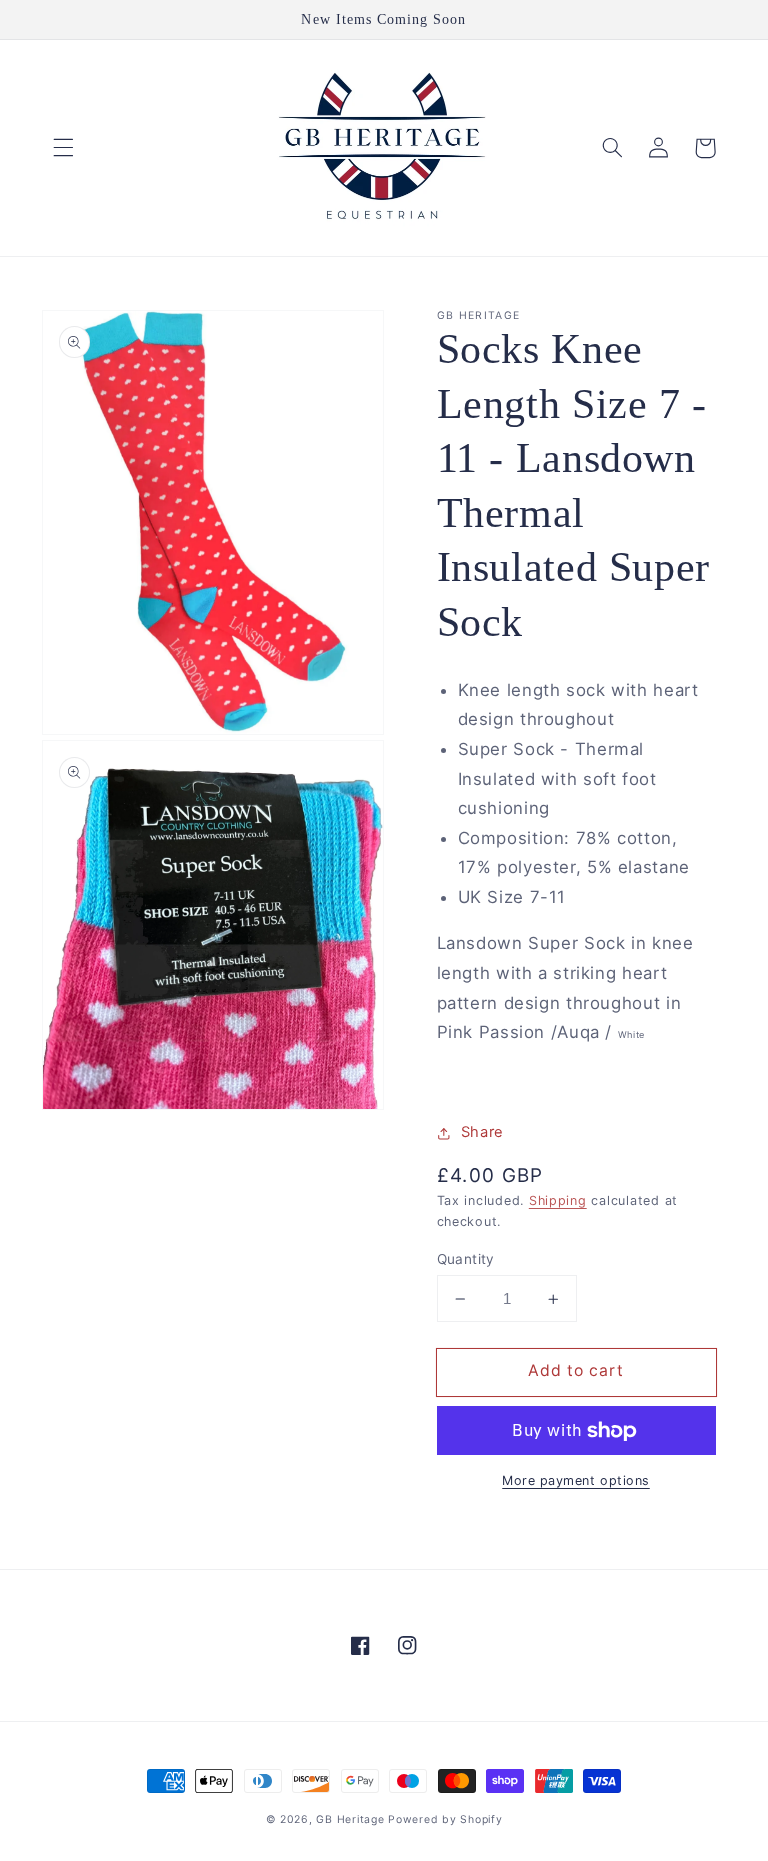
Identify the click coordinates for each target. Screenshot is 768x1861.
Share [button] (482, 1132)
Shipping (558, 1200)
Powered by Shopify (445, 1819)
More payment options (576, 1480)
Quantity (466, 1259)
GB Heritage (352, 1819)
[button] (63, 148)
